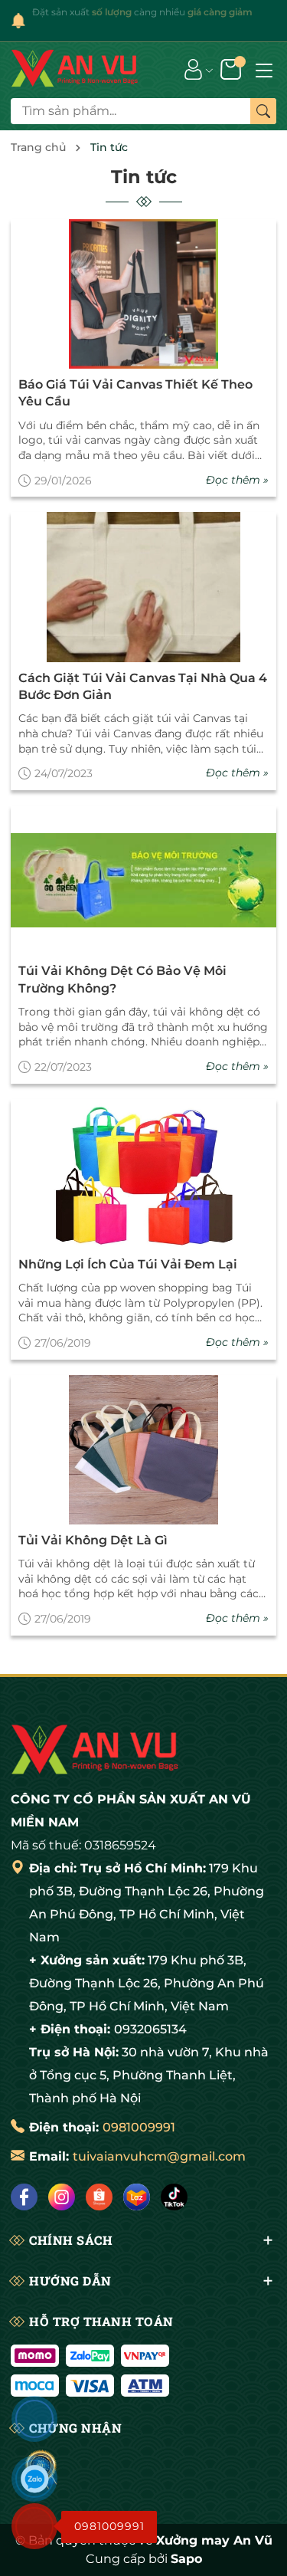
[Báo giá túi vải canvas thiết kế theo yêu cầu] (143, 294)
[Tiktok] (174, 2197)
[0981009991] (34, 2526)
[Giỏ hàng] (232, 68)
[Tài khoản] (193, 68)
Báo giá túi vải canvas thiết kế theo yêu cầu (135, 393)
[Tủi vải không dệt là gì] (143, 1450)
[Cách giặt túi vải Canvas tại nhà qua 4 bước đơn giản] (143, 587)
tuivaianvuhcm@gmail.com (159, 2156)
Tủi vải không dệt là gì (93, 1540)
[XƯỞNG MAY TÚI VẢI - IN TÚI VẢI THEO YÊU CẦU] (75, 69)
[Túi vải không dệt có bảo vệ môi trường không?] (143, 880)
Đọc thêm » (237, 480)
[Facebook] (24, 2197)
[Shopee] (99, 2197)
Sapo (186, 2559)
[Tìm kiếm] (263, 111)
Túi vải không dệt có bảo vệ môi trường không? (122, 979)
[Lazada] (137, 2197)
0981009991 (139, 2127)
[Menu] (264, 69)
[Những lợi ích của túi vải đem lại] (143, 1174)
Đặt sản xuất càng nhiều (142, 12)
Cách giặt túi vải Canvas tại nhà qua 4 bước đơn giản (143, 686)
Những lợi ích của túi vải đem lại (128, 1264)
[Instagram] (62, 2197)
